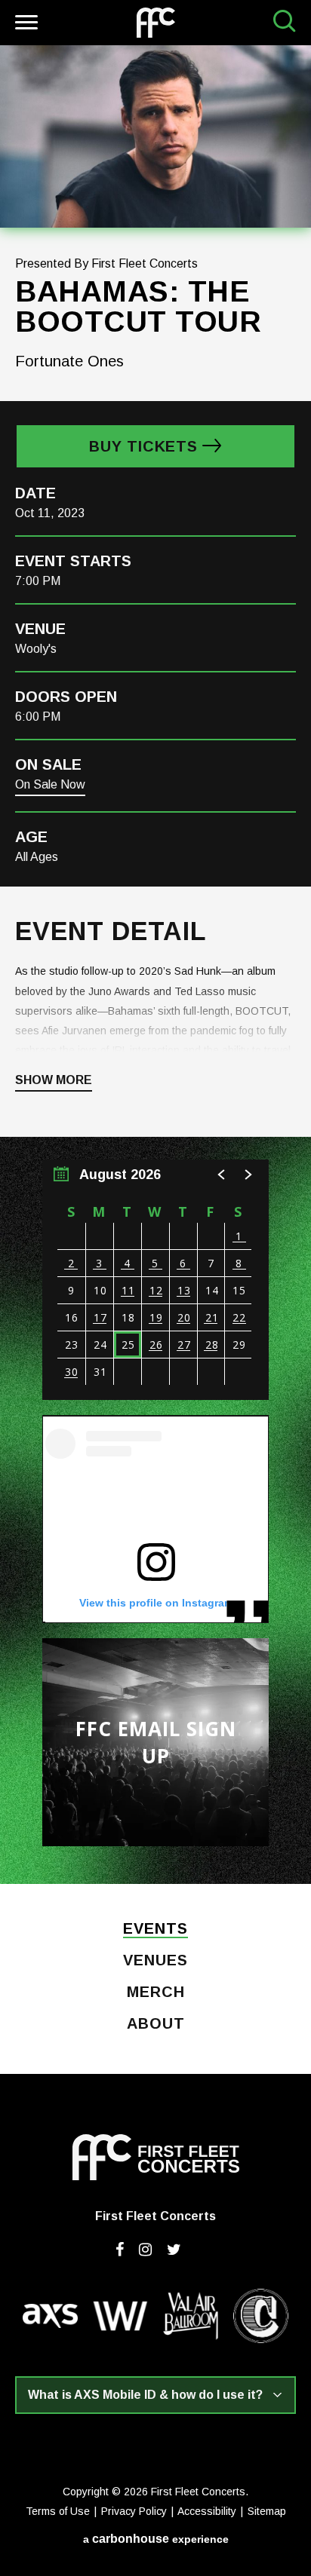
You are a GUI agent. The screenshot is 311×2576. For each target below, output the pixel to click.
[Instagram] (145, 2250)
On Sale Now (50, 784)
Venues (155, 1961)
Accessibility (207, 2511)
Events (155, 1929)
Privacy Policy (134, 2511)
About (156, 2024)
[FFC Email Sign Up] (155, 1742)
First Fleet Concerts (156, 23)
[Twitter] (174, 2250)
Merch (156, 1992)
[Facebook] (120, 2250)
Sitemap (267, 2511)
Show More (54, 1080)
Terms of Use (58, 2511)
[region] (155, 1280)
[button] (222, 1175)
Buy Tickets (143, 446)
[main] (155, 965)
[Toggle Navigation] (25, 25)
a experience (156, 2539)
